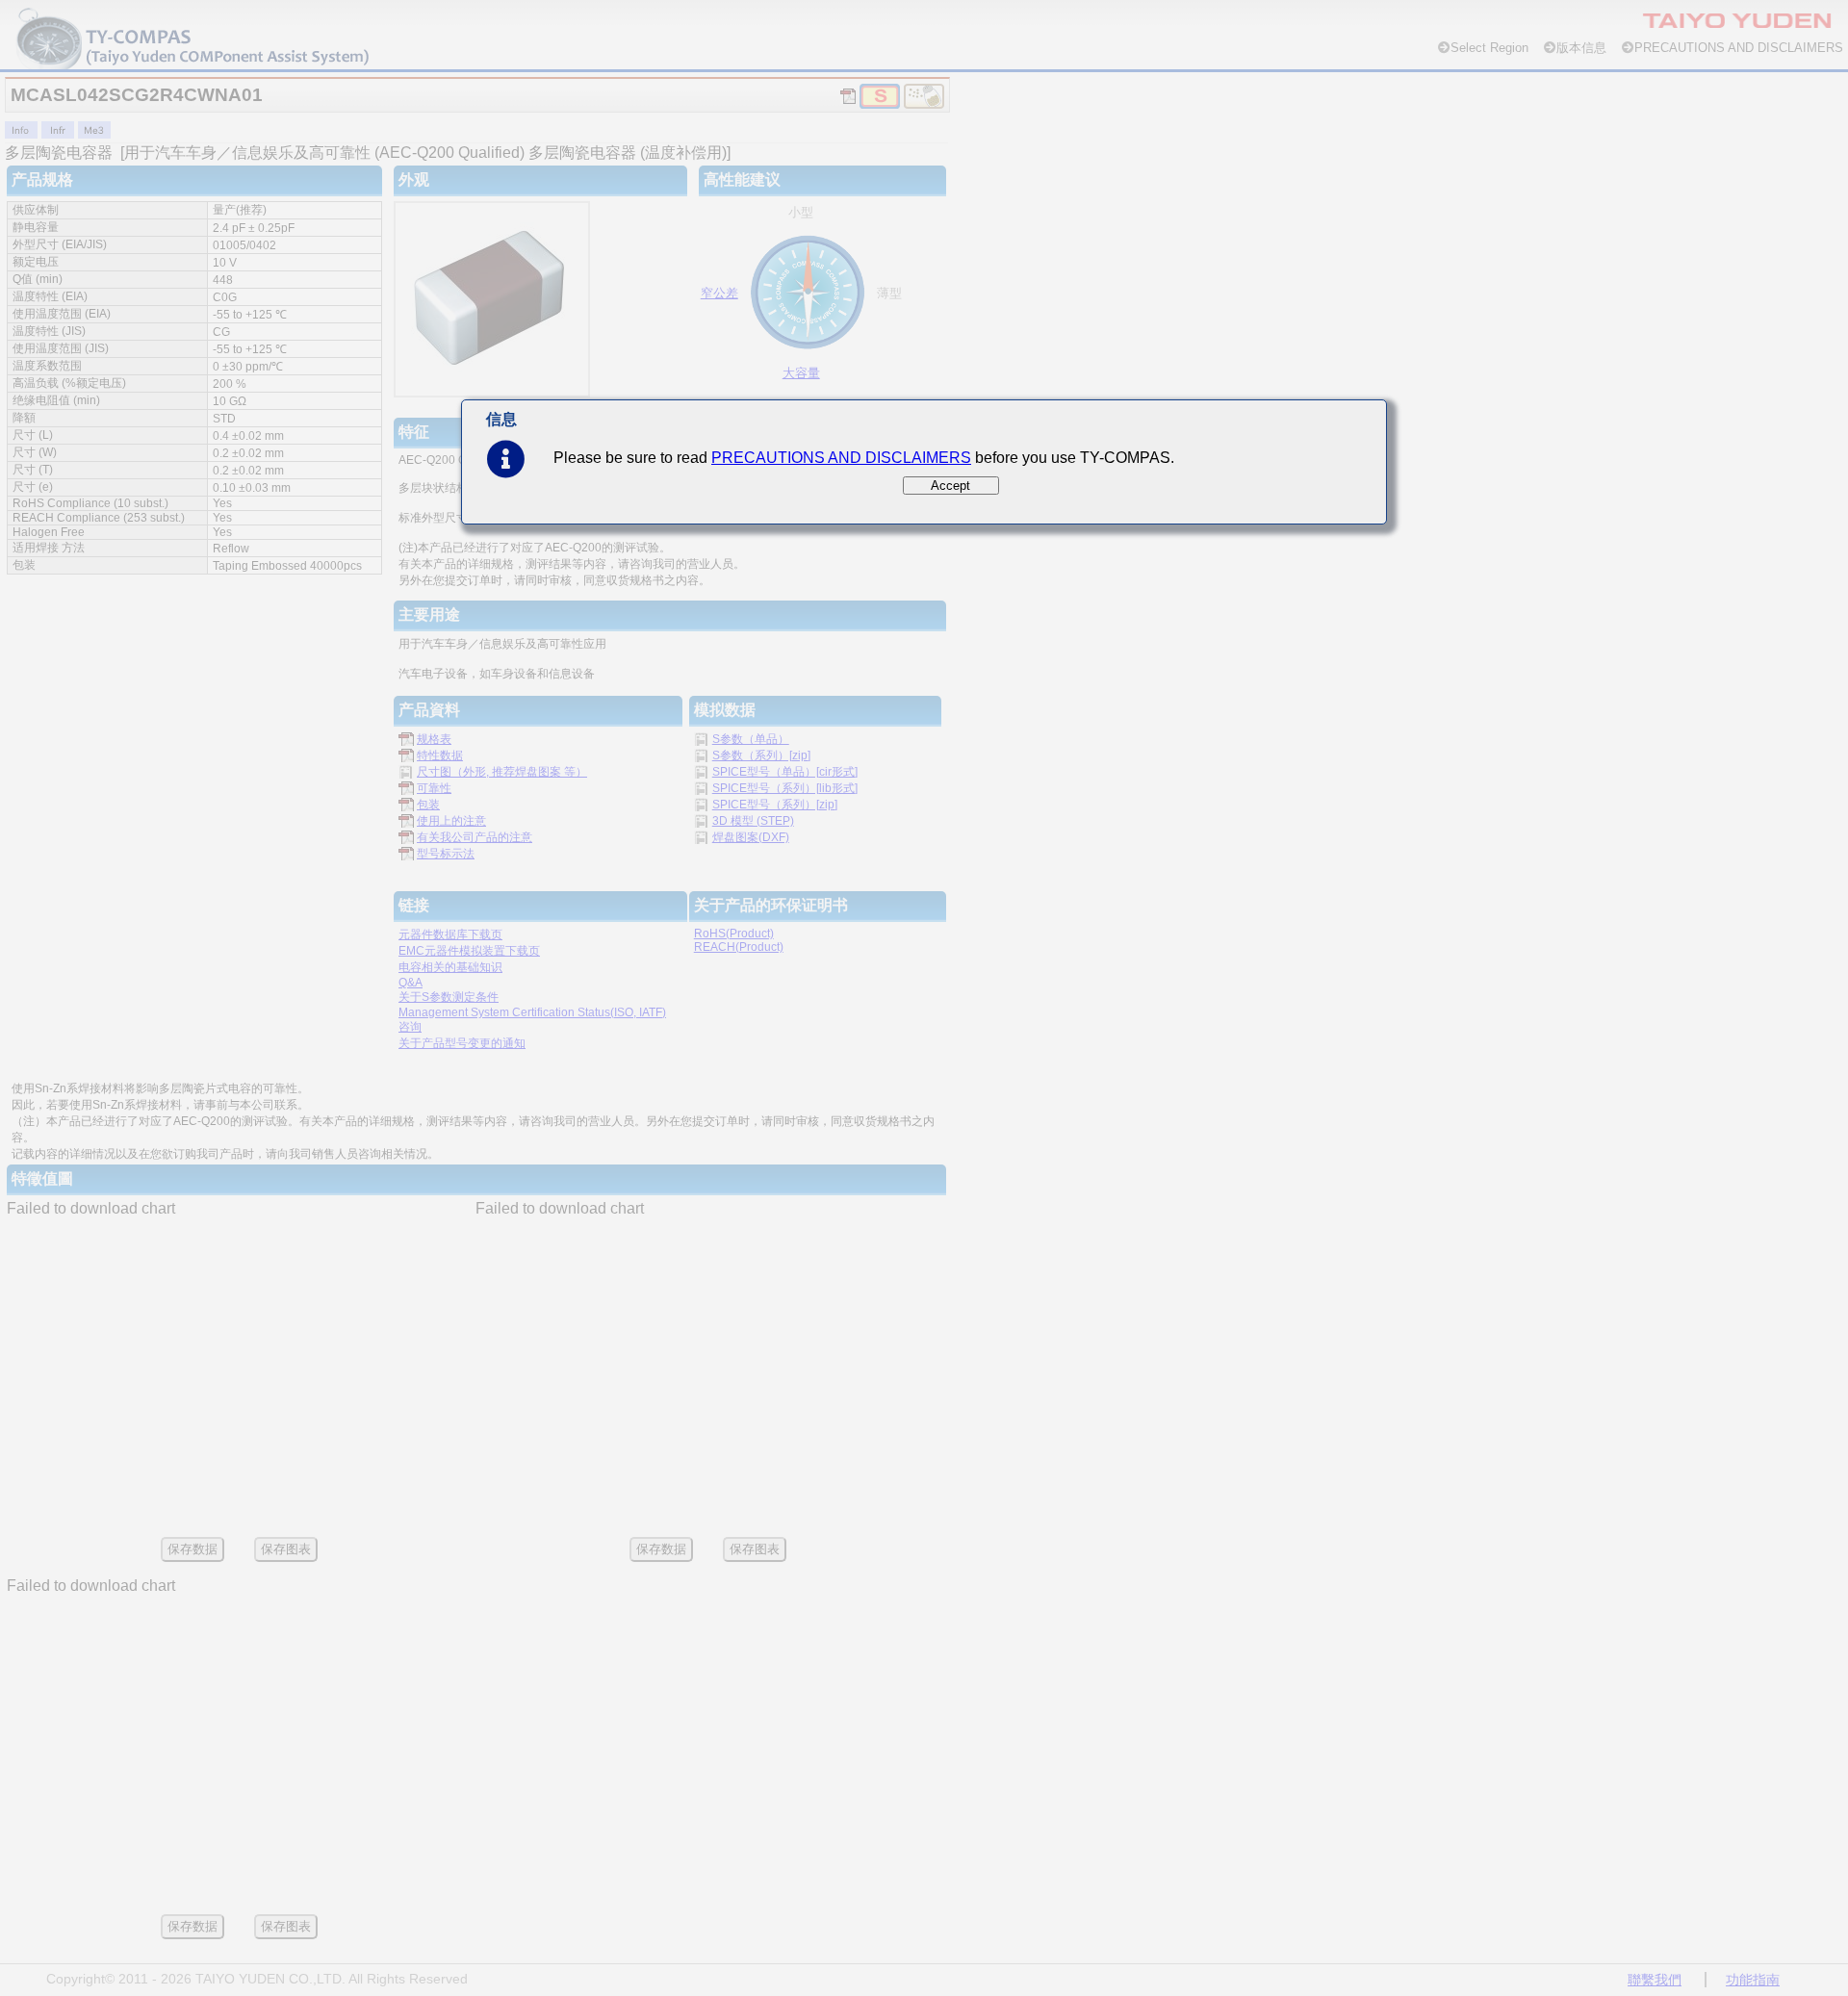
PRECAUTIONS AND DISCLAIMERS (841, 458)
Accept (950, 486)
